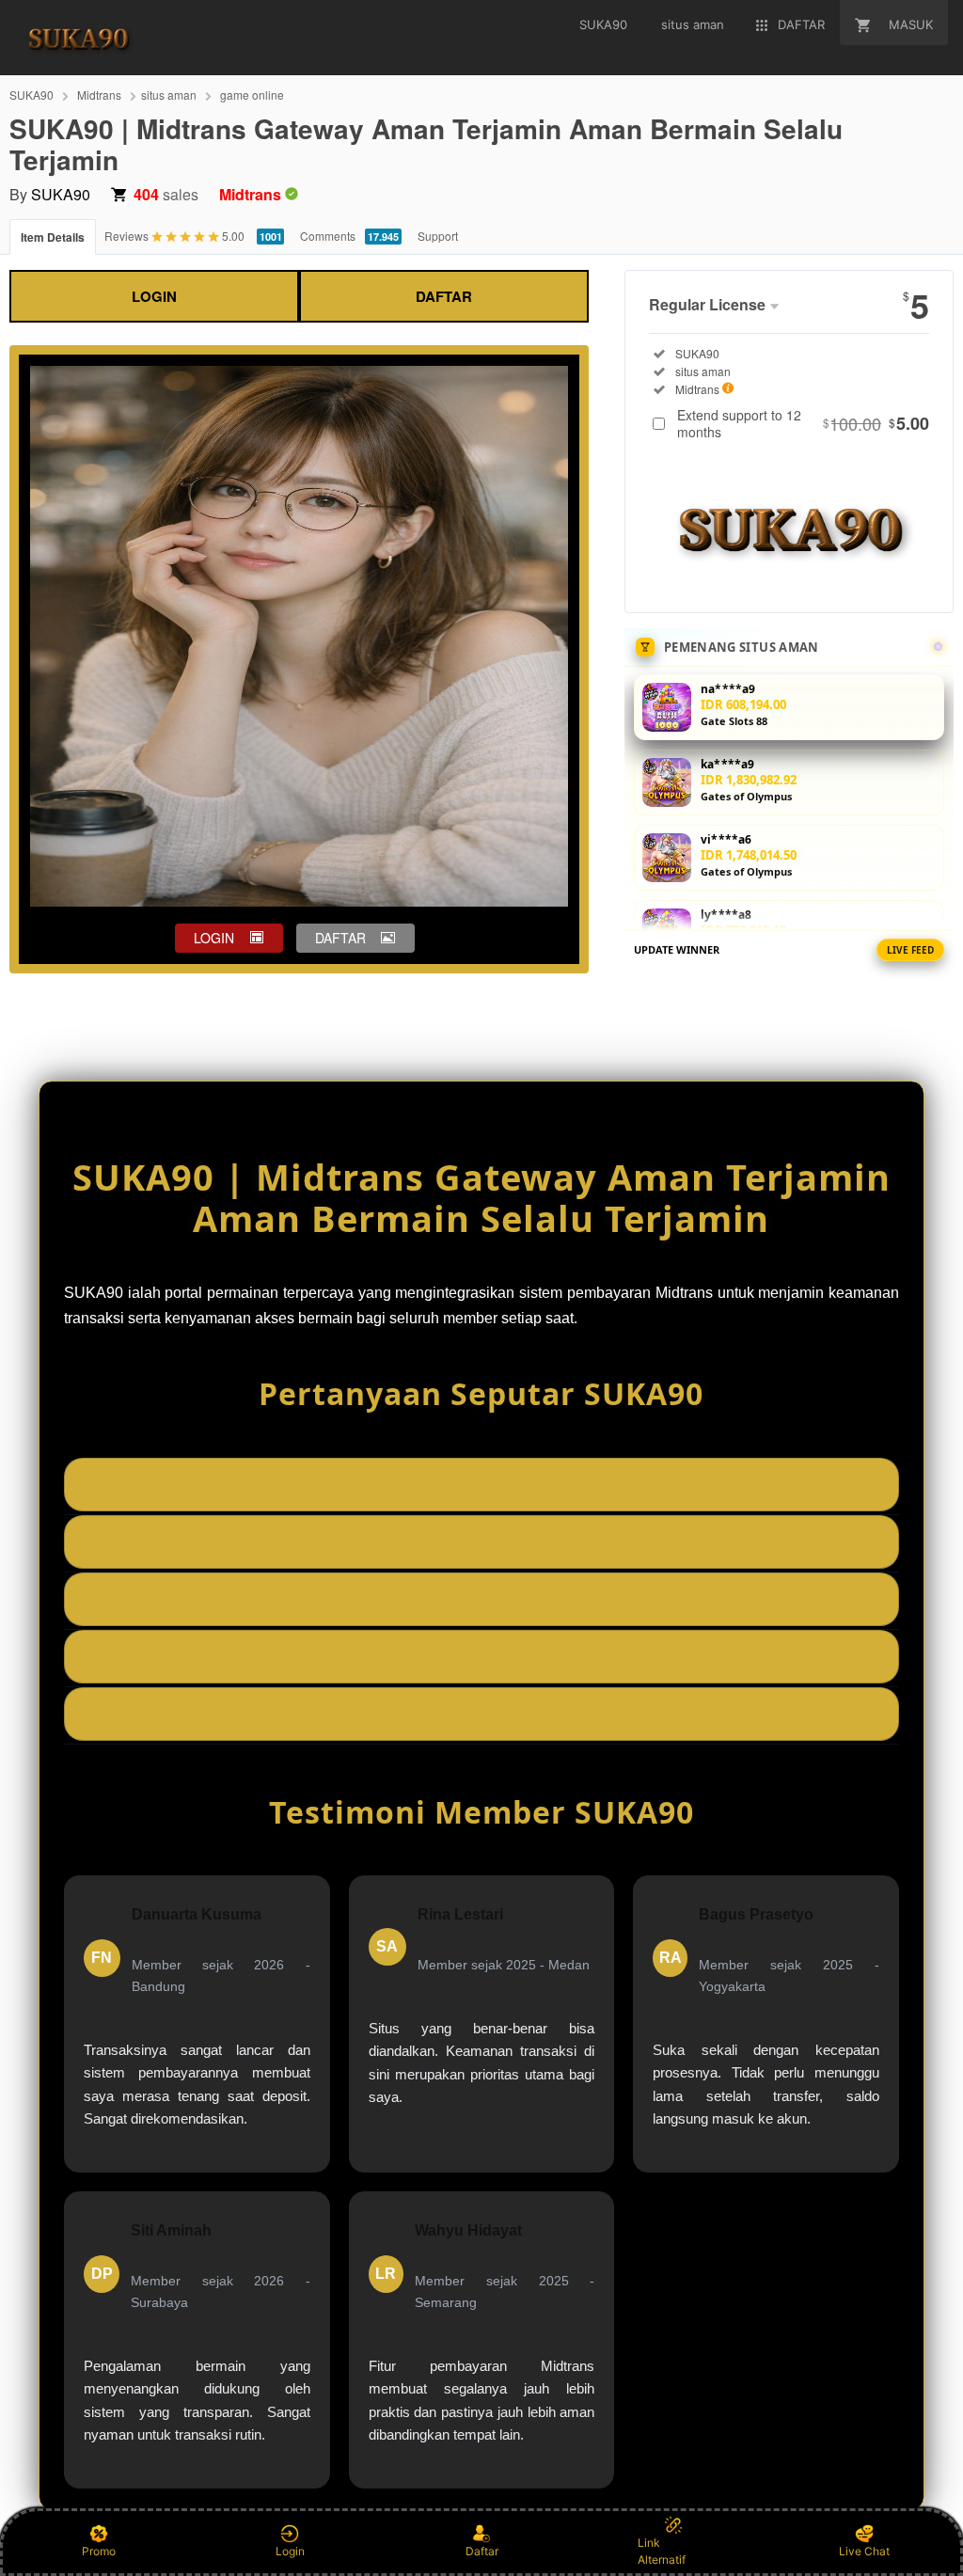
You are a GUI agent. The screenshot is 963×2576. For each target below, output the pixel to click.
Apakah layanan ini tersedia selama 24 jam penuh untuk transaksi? (347, 1656)
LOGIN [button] (214, 938)
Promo (99, 2551)
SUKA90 (32, 95)
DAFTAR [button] (340, 938)
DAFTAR (444, 296)
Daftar (482, 2551)
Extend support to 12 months (803, 423)
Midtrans (99, 95)
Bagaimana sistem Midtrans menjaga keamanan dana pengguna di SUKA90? (386, 1484)
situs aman (169, 95)
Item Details (53, 237)
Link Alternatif (662, 2551)
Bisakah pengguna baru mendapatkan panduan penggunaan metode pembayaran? (411, 1599)
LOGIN (154, 296)
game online (252, 95)
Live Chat (864, 2551)
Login (290, 2551)
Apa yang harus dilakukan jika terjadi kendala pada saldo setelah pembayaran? (396, 1714)
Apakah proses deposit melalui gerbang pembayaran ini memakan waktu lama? (397, 1541)
